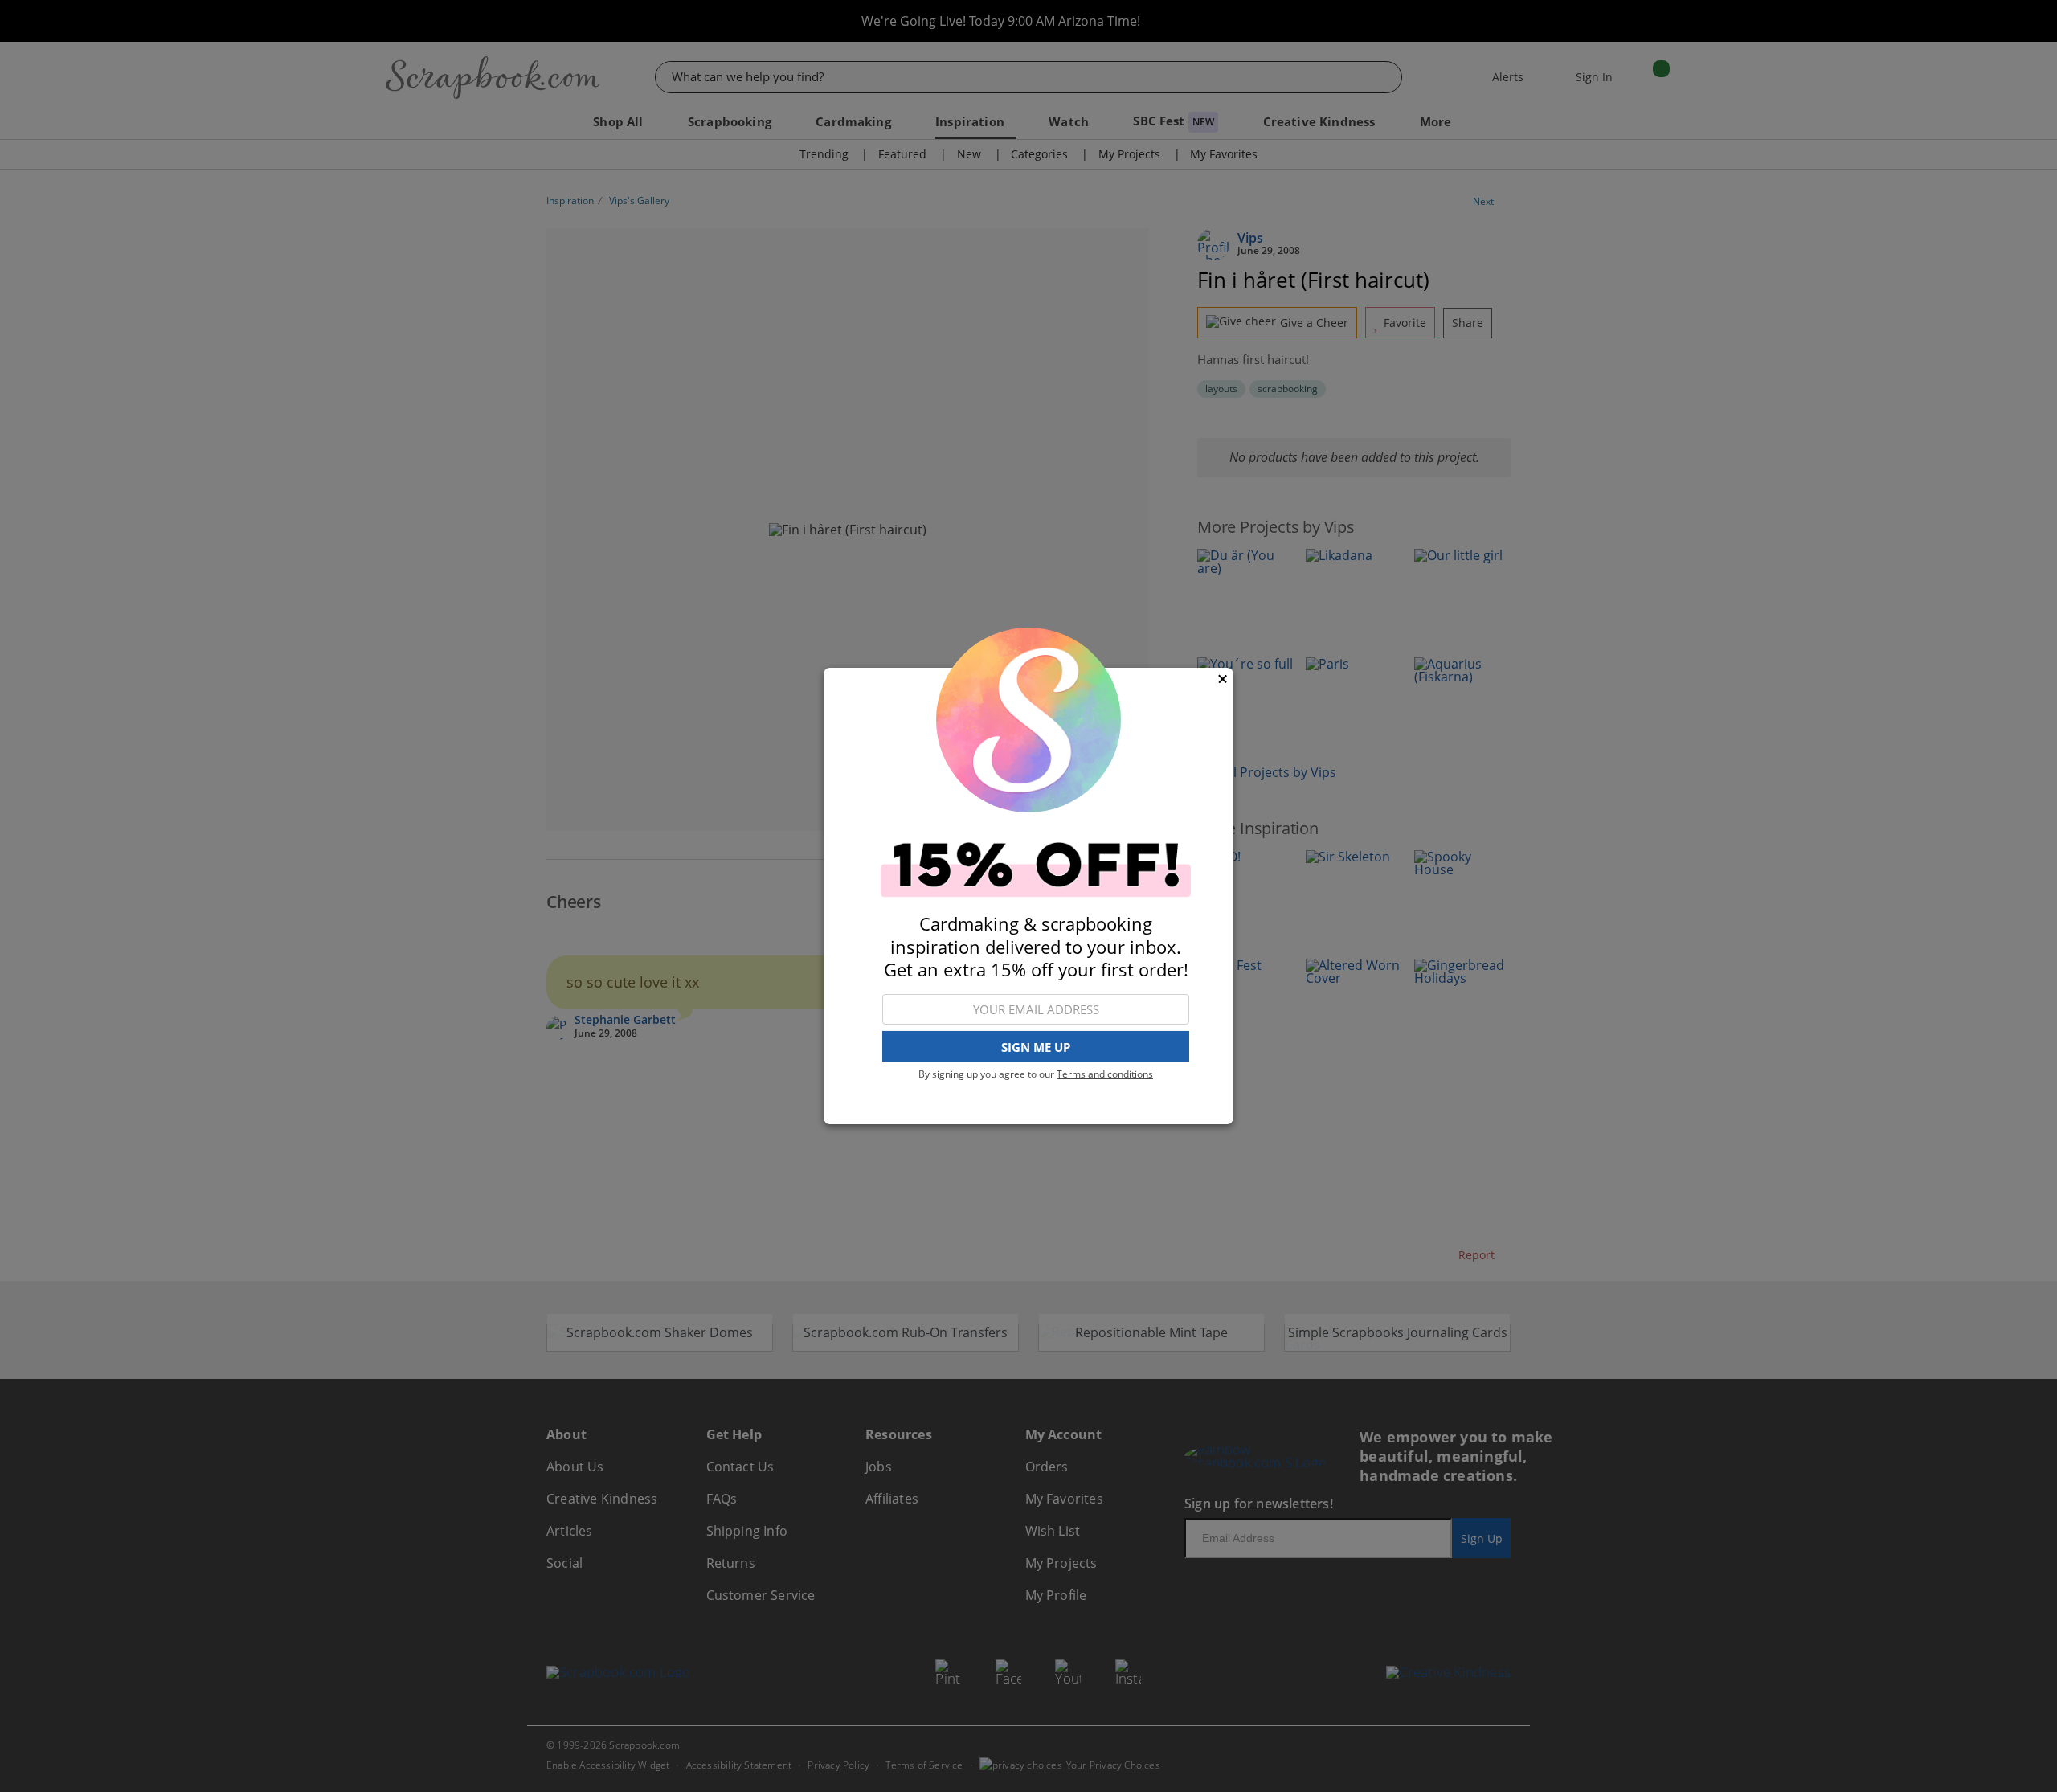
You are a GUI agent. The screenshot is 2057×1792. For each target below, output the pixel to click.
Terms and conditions (1105, 1074)
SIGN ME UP (1036, 1047)
